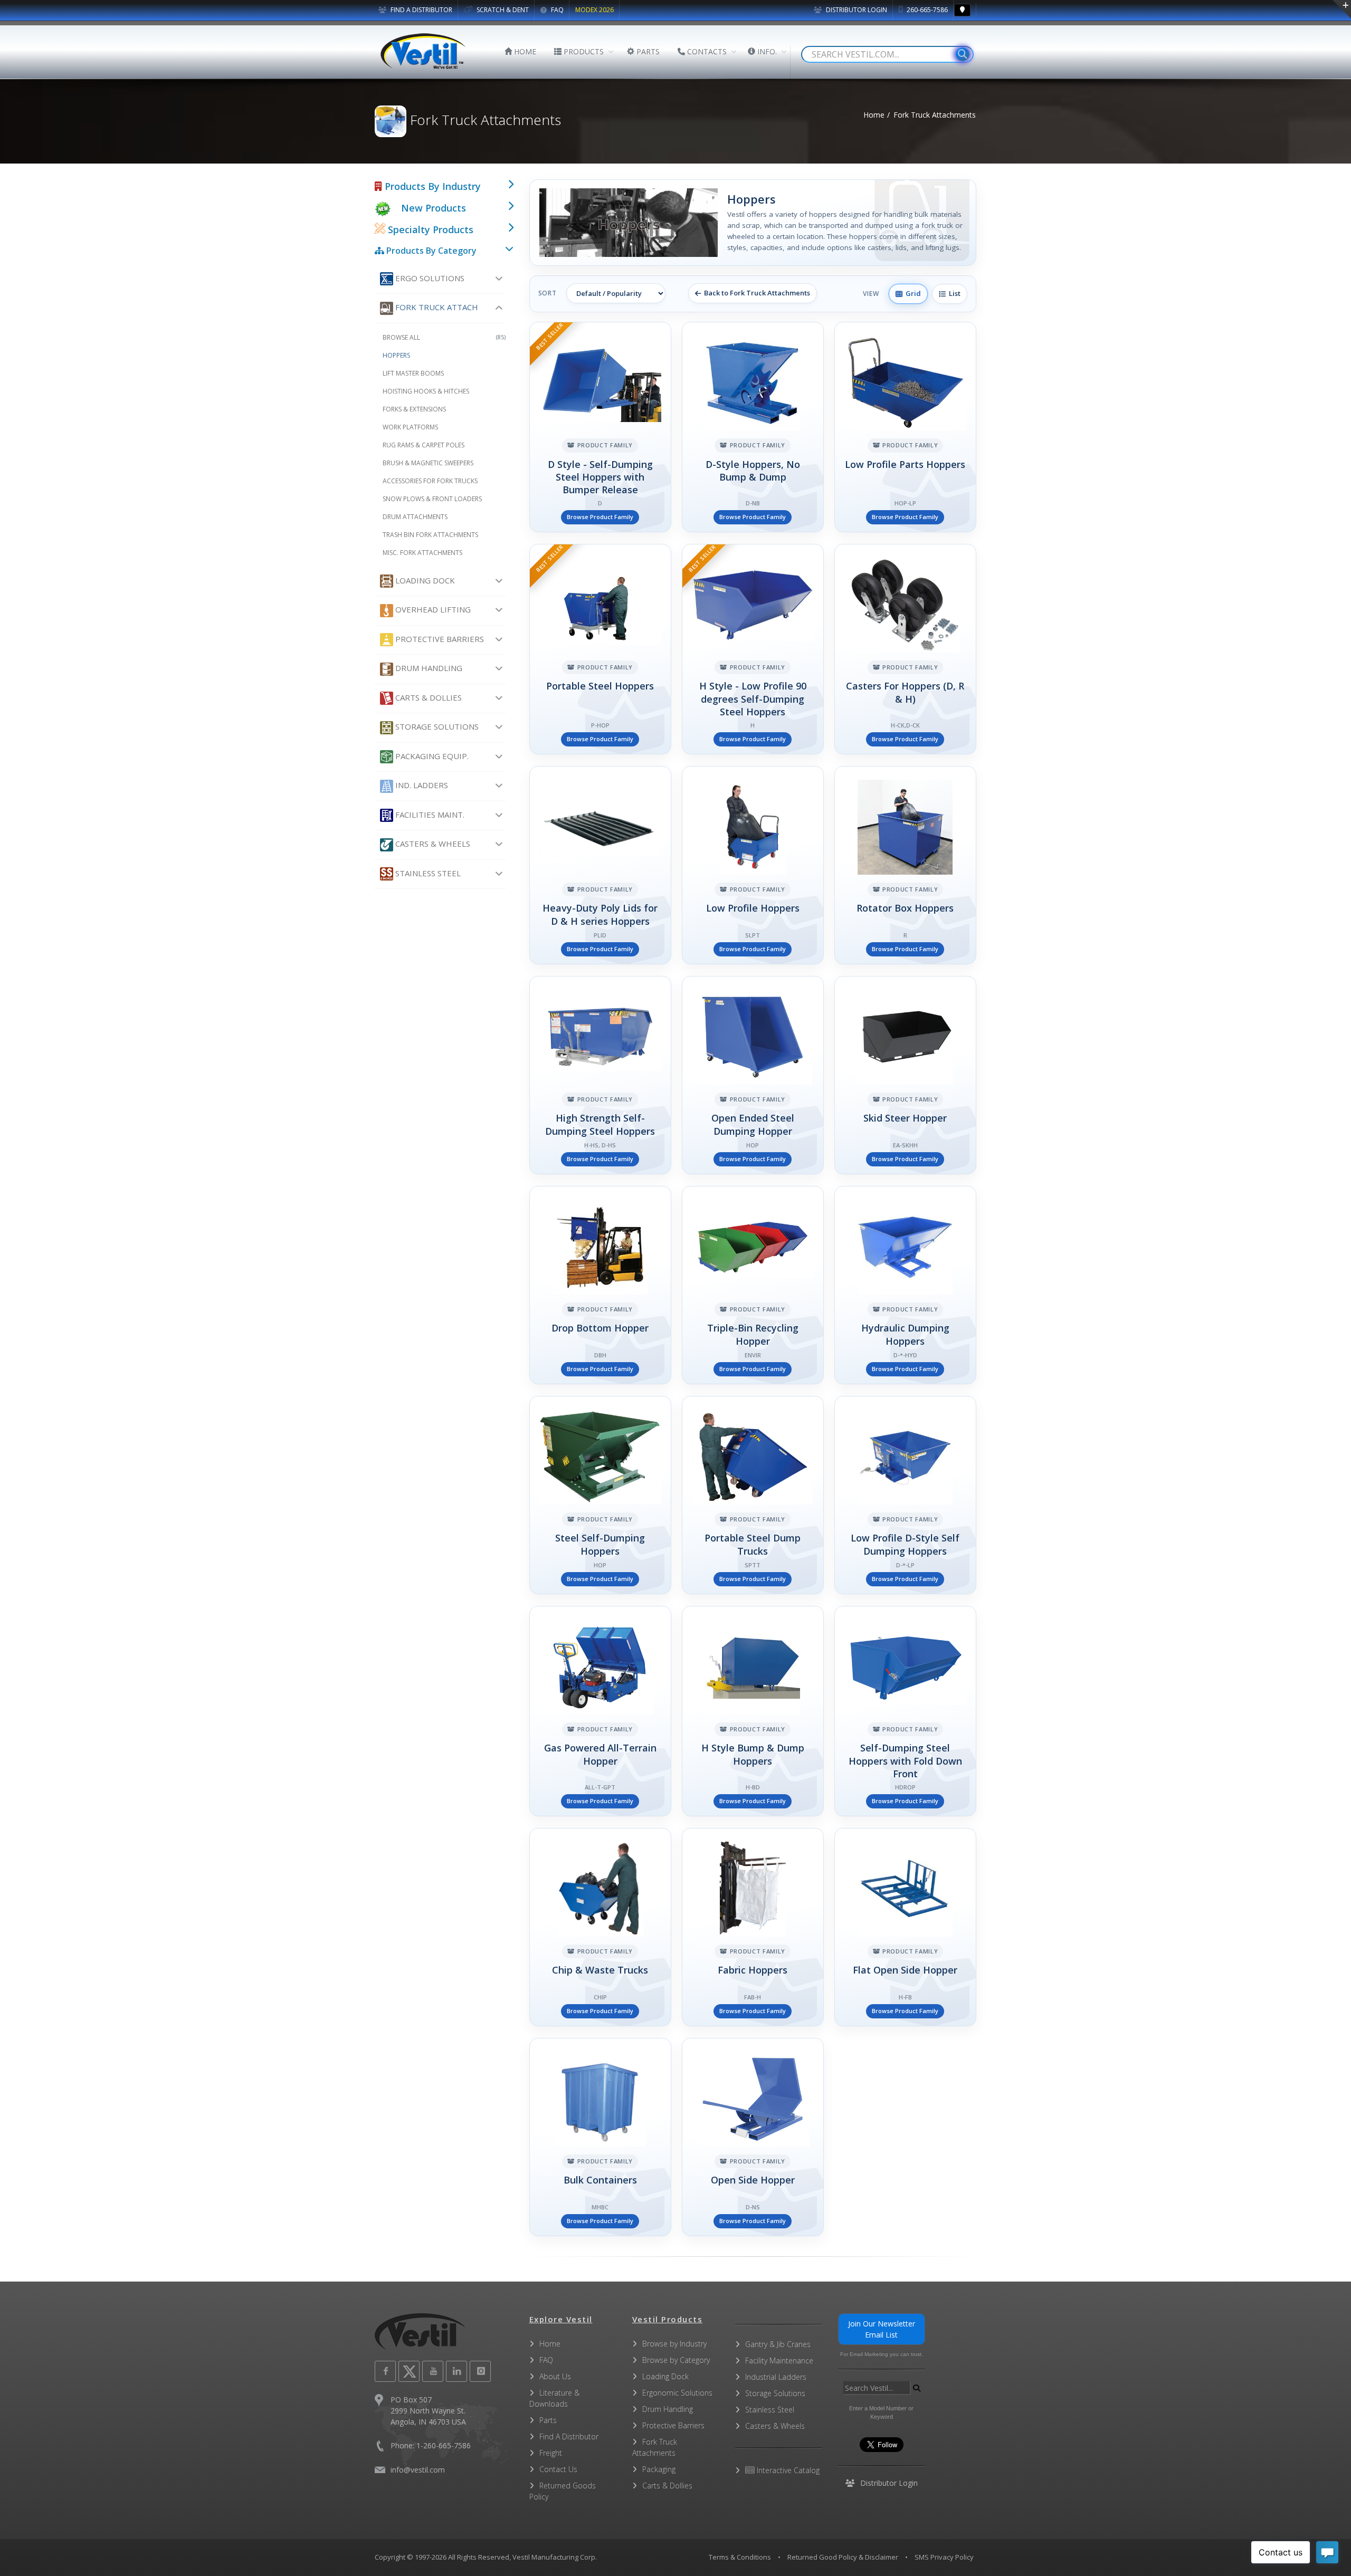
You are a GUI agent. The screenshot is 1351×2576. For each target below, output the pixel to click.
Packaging (659, 2469)
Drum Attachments (415, 517)
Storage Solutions (436, 726)
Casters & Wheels (432, 844)
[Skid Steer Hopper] (905, 1075)
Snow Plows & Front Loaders (432, 499)
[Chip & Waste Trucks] (600, 1927)
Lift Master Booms (413, 373)
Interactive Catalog (787, 2470)
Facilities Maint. (429, 815)
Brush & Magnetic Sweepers (428, 463)
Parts (548, 2420)
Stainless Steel (427, 873)
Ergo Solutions (429, 278)
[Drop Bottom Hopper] (600, 1285)
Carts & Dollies (427, 697)
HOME (524, 51)
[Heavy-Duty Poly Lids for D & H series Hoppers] (600, 865)
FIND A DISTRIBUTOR (421, 10)
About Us (555, 2376)
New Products (434, 208)
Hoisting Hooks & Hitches (426, 391)
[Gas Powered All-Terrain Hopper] (600, 1711)
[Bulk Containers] (600, 2137)
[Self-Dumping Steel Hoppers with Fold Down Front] (905, 1711)
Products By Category (430, 251)
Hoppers (396, 355)
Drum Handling (428, 668)
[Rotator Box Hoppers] (905, 865)
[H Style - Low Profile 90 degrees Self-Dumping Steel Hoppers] (753, 649)
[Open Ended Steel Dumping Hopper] (753, 1075)
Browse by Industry (674, 2344)
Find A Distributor (569, 2436)
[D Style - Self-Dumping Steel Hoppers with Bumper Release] (600, 427)
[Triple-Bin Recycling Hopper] (753, 1285)
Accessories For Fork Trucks (430, 481)
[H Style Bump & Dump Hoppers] (753, 1711)
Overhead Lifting (432, 609)
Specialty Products (429, 229)
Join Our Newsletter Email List (882, 2329)
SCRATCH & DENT (502, 10)
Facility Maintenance (779, 2360)
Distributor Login (856, 10)
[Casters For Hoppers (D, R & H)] (905, 649)
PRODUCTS (583, 51)
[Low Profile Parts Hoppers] (905, 427)
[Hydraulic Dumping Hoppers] (905, 1285)
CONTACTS (706, 51)
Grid (912, 293)
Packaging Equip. (431, 756)
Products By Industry (431, 186)
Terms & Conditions (740, 2557)
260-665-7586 (926, 10)
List (953, 293)
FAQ (556, 10)
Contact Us (558, 2469)
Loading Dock (424, 580)
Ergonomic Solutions (677, 2393)
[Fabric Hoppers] (753, 1927)
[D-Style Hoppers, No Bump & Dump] (753, 427)
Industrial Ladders (776, 2377)
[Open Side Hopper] (753, 2137)
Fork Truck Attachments (655, 2447)
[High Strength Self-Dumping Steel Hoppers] (600, 1075)
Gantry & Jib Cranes (778, 2344)
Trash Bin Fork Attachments (430, 535)
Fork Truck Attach (436, 307)
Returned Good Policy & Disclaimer (843, 2557)
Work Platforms (410, 427)
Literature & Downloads (554, 2398)
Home (874, 115)
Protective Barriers (439, 639)
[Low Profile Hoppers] (753, 865)
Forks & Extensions (414, 409)
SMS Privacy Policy (944, 2557)
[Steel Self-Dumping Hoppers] (600, 1495)
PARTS (647, 51)
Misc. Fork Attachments (422, 553)
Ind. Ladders (421, 785)
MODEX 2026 (594, 10)
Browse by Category (676, 2360)
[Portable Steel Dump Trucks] (753, 1495)
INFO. (766, 51)
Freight (551, 2453)
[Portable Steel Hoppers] (600, 649)
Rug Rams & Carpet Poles (424, 445)
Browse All (444, 337)
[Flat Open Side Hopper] (905, 1927)
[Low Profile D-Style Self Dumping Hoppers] (905, 1495)
